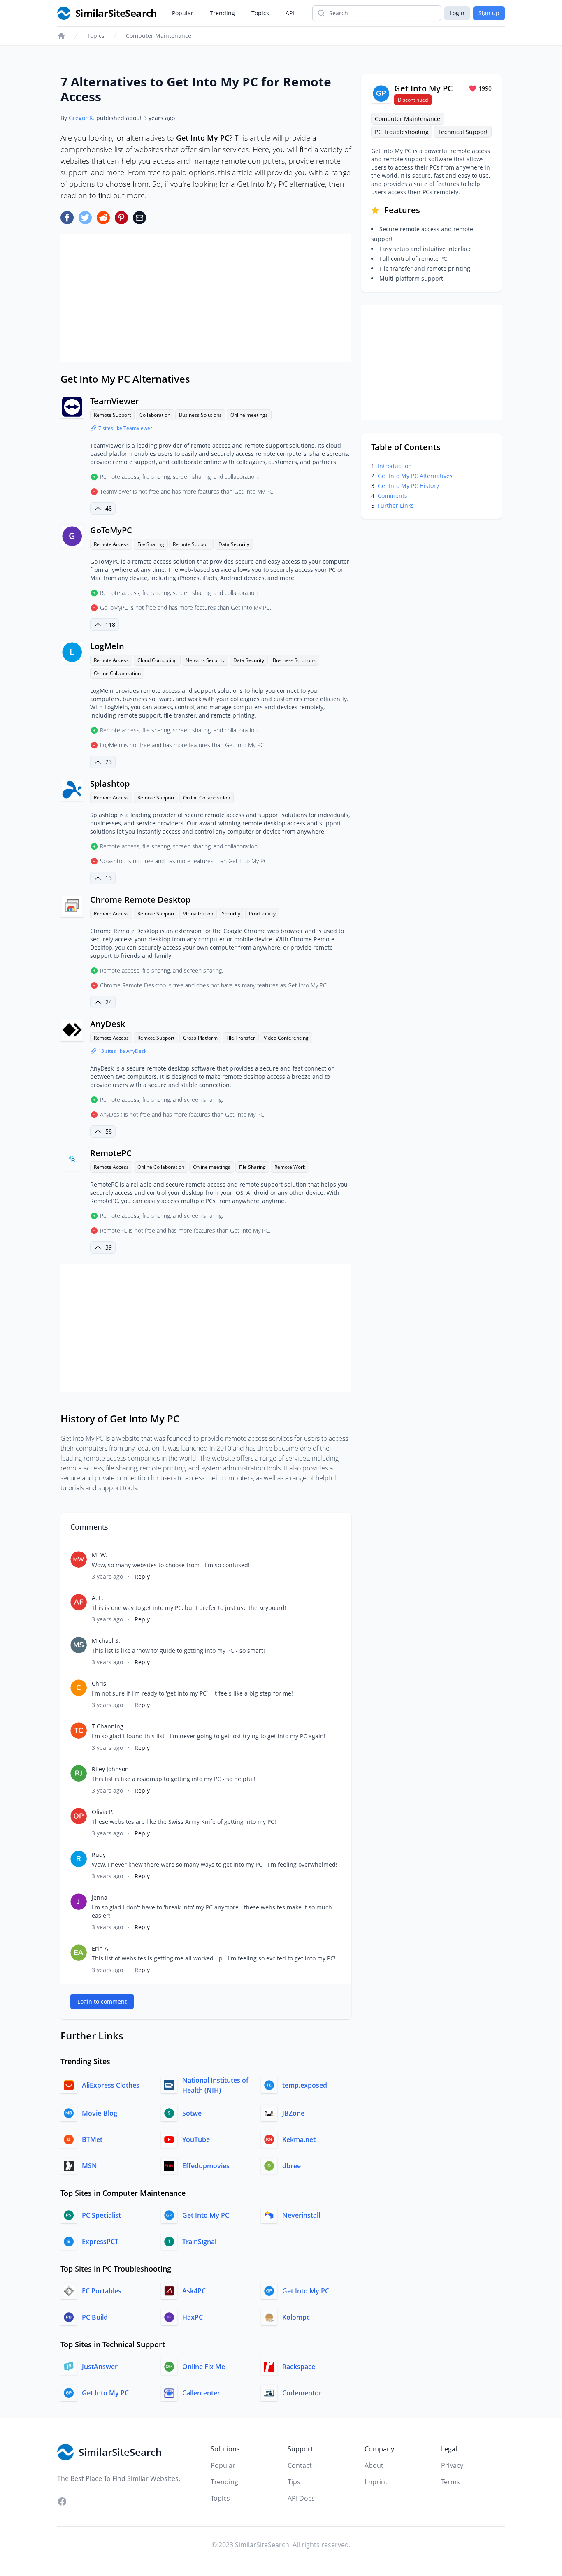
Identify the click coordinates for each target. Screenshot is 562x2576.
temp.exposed (305, 2085)
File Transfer (241, 1038)
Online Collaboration (117, 673)
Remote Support (112, 415)
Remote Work (290, 1167)
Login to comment (102, 2001)
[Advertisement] (206, 298)
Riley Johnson (110, 1769)
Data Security (234, 544)
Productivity (262, 914)
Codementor (302, 2393)
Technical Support (463, 132)
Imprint (376, 2482)
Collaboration (155, 415)
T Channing (108, 1726)
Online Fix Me (204, 2367)
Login (457, 13)
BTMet (92, 2139)
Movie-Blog (100, 2113)
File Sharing (151, 544)
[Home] (61, 36)
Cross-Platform (200, 1038)
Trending (222, 13)
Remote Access (111, 544)
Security (231, 914)
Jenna (100, 1897)
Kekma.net (299, 2139)
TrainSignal (199, 2242)
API (290, 13)
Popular (183, 13)
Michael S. (106, 1641)
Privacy (452, 2465)
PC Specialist (101, 2215)
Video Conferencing (286, 1038)
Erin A (100, 1948)
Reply (142, 1576)
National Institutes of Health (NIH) (215, 2085)
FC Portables (102, 2291)
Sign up (489, 13)
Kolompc (296, 2317)
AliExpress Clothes (111, 2085)
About (374, 2465)
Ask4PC (194, 2291)
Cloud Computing (157, 660)
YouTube (196, 2139)
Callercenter (201, 2393)
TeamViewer (115, 401)
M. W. (100, 1555)
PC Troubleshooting (402, 132)
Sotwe (192, 2113)
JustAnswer (100, 2367)
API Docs (301, 2498)
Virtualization (198, 914)
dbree (291, 2166)
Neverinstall (301, 2215)
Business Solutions (200, 415)
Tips (294, 2482)
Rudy (99, 1855)
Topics (260, 13)
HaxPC (193, 2317)
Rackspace (299, 2367)
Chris (99, 1683)
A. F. (98, 1598)
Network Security (205, 660)
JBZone (293, 2113)
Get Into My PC (206, 2215)
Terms (451, 2482)
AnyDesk (108, 1024)
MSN (89, 2166)
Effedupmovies (206, 2166)
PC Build (95, 2317)
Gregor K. (82, 118)
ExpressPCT (100, 2242)
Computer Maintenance (159, 36)
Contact (300, 2465)
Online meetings (249, 415)
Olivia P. (102, 1812)
